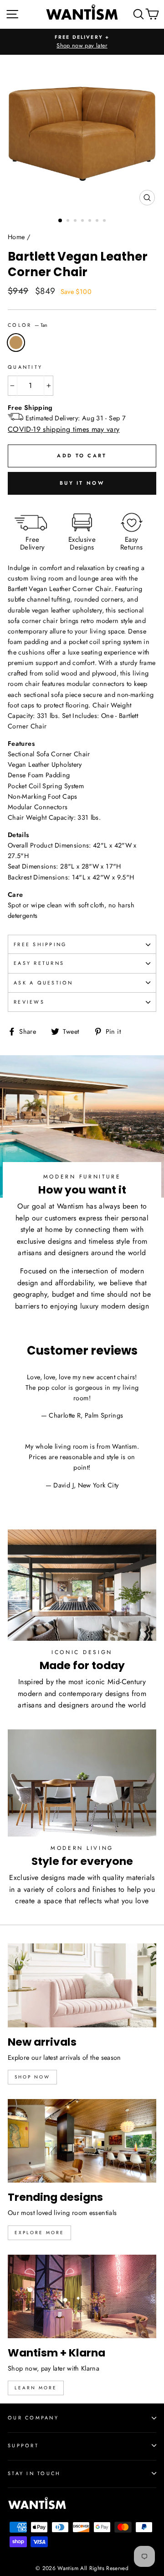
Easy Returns (39, 963)
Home (16, 237)
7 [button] (105, 221)
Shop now (32, 2077)
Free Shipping (40, 944)
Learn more (36, 2388)
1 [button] (61, 221)
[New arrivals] (82, 1985)
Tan (16, 343)
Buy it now (82, 483)
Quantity (25, 367)
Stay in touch (34, 2473)
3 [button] (76, 221)
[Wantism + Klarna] (82, 2296)
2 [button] (69, 221)
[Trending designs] (82, 2141)
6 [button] (98, 221)
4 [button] (83, 221)
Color (28, 325)
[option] (82, 42)
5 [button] (91, 221)
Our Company (33, 2418)
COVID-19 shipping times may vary (64, 429)
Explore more (39, 2233)
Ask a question (44, 983)
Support (23, 2445)
